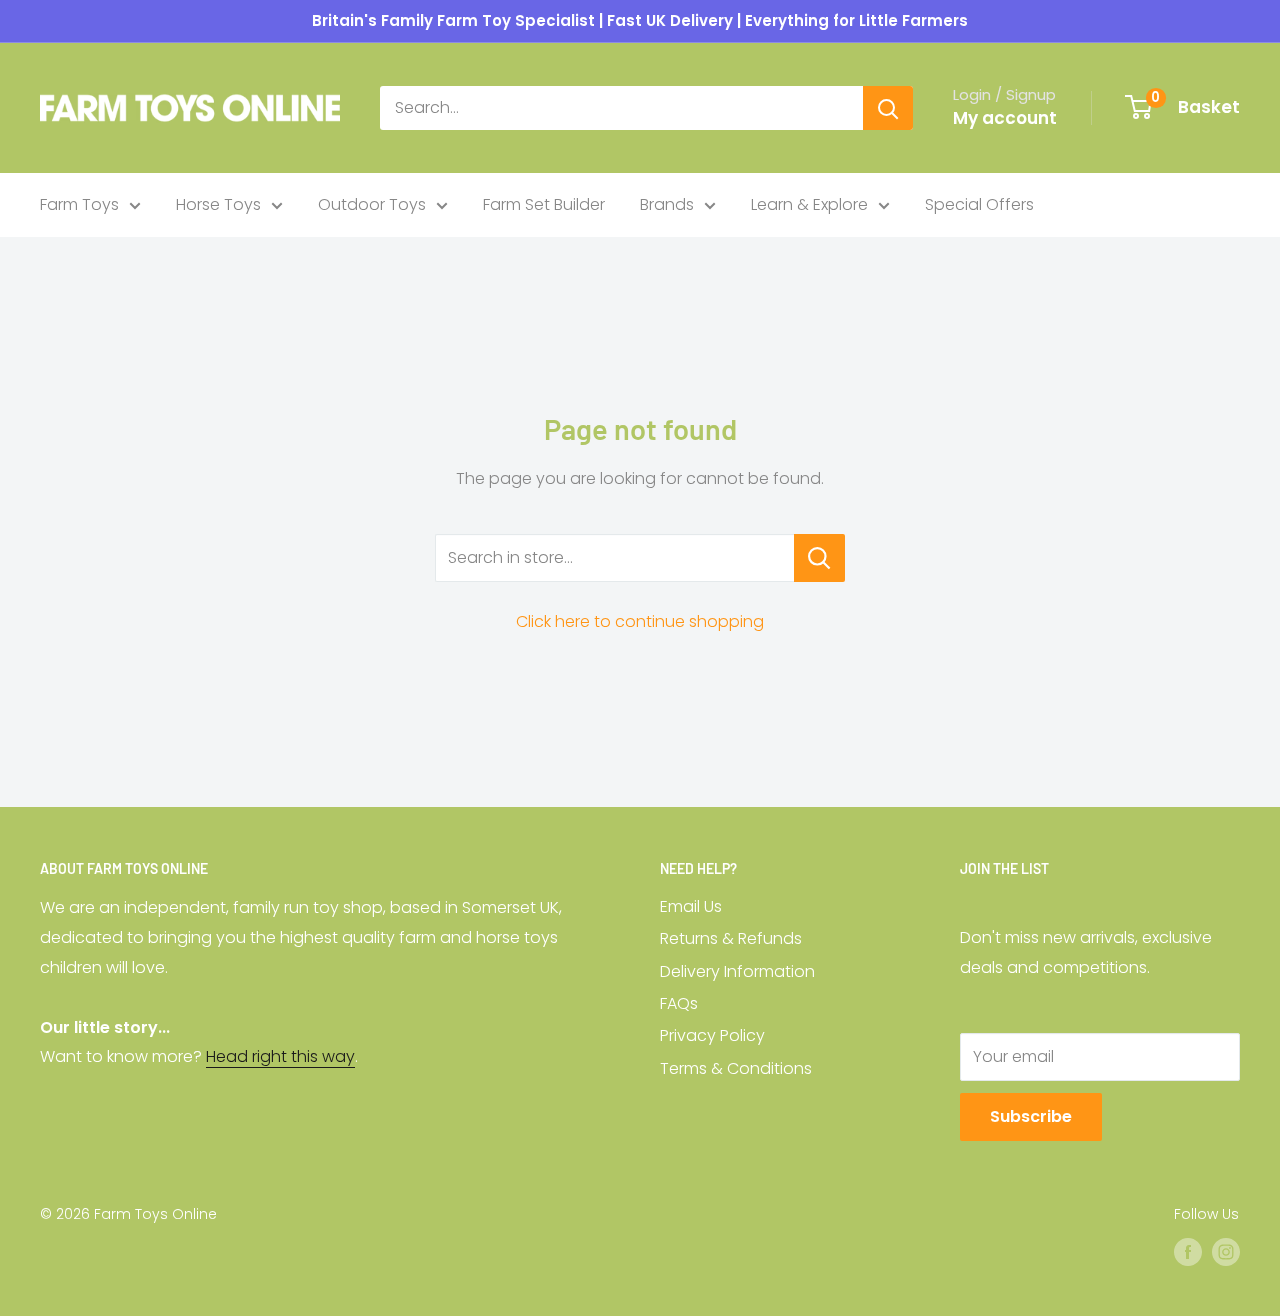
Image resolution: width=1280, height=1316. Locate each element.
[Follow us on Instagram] (1226, 1252)
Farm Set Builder (544, 204)
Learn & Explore (809, 204)
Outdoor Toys (372, 204)
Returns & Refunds (731, 938)
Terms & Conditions (736, 1068)
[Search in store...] (819, 558)
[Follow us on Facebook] (1188, 1252)
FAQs (679, 1003)
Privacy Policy (712, 1035)
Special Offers (979, 204)
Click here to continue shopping (640, 621)
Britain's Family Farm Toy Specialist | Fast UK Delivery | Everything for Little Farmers (640, 20)
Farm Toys (79, 204)
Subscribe (1031, 1116)
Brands (667, 204)
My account (1005, 118)
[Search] (888, 108)
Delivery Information (737, 971)
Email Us (691, 906)
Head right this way (280, 1056)
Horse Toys (218, 204)
